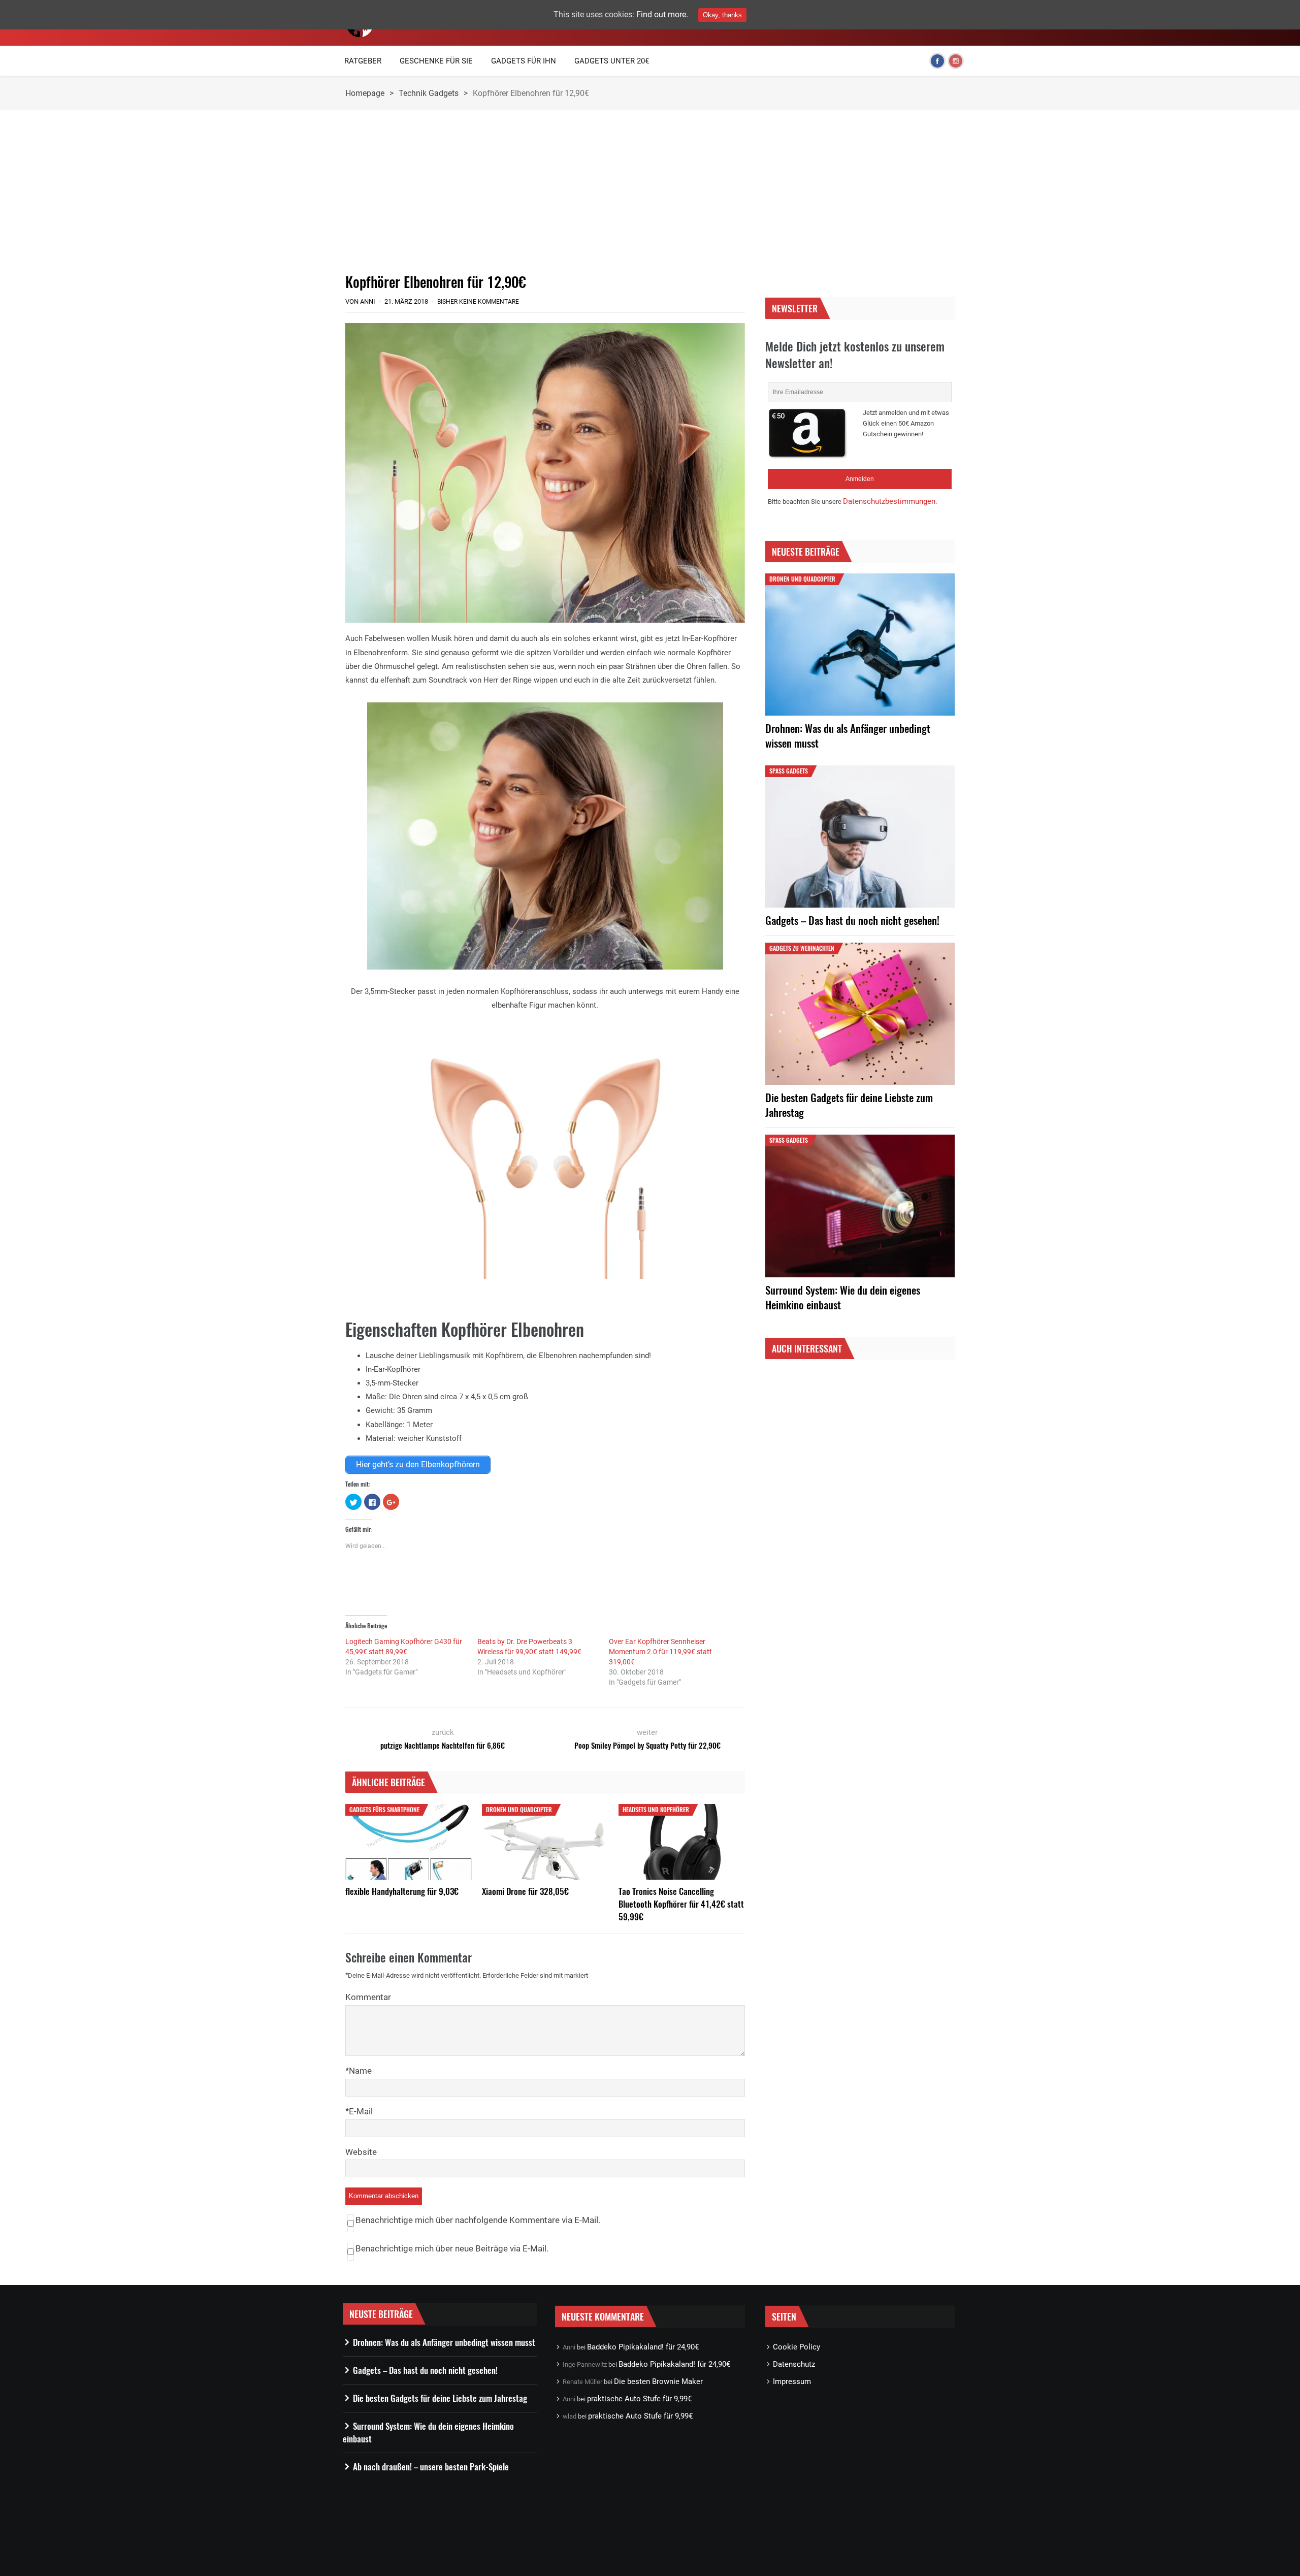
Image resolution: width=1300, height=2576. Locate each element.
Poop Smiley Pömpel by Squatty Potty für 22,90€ (647, 1745)
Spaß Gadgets (789, 771)
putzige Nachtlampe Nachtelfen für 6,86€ (443, 1745)
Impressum (792, 2381)
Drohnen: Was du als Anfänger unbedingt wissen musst (848, 735)
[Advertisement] (545, 191)
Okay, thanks (722, 15)
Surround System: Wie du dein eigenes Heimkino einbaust (843, 1297)
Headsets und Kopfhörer (656, 1809)
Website (361, 2152)
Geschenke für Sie (436, 61)
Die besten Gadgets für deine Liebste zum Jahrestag (849, 1105)
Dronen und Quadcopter (519, 1809)
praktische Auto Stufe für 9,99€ (639, 2399)
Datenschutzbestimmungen (889, 501)
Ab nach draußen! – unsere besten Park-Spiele (431, 2467)
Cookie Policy (797, 2347)
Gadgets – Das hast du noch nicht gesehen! (852, 920)
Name (360, 2071)
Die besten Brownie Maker (658, 2381)
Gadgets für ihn (524, 61)
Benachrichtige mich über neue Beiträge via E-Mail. (452, 2248)
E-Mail (361, 2111)
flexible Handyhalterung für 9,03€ (402, 1891)
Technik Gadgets (429, 93)
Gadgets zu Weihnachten (802, 948)
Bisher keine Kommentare (478, 302)
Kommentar (368, 1997)
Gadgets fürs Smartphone (384, 1809)
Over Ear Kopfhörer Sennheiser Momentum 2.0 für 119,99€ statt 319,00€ (660, 1652)
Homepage (365, 93)
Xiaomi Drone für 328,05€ (525, 1891)
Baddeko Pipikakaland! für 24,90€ (643, 2347)
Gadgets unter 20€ (612, 61)
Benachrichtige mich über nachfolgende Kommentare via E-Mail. (478, 2220)
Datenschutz (794, 2364)
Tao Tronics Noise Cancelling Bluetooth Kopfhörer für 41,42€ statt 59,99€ (681, 1904)
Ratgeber (363, 61)
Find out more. (662, 14)
